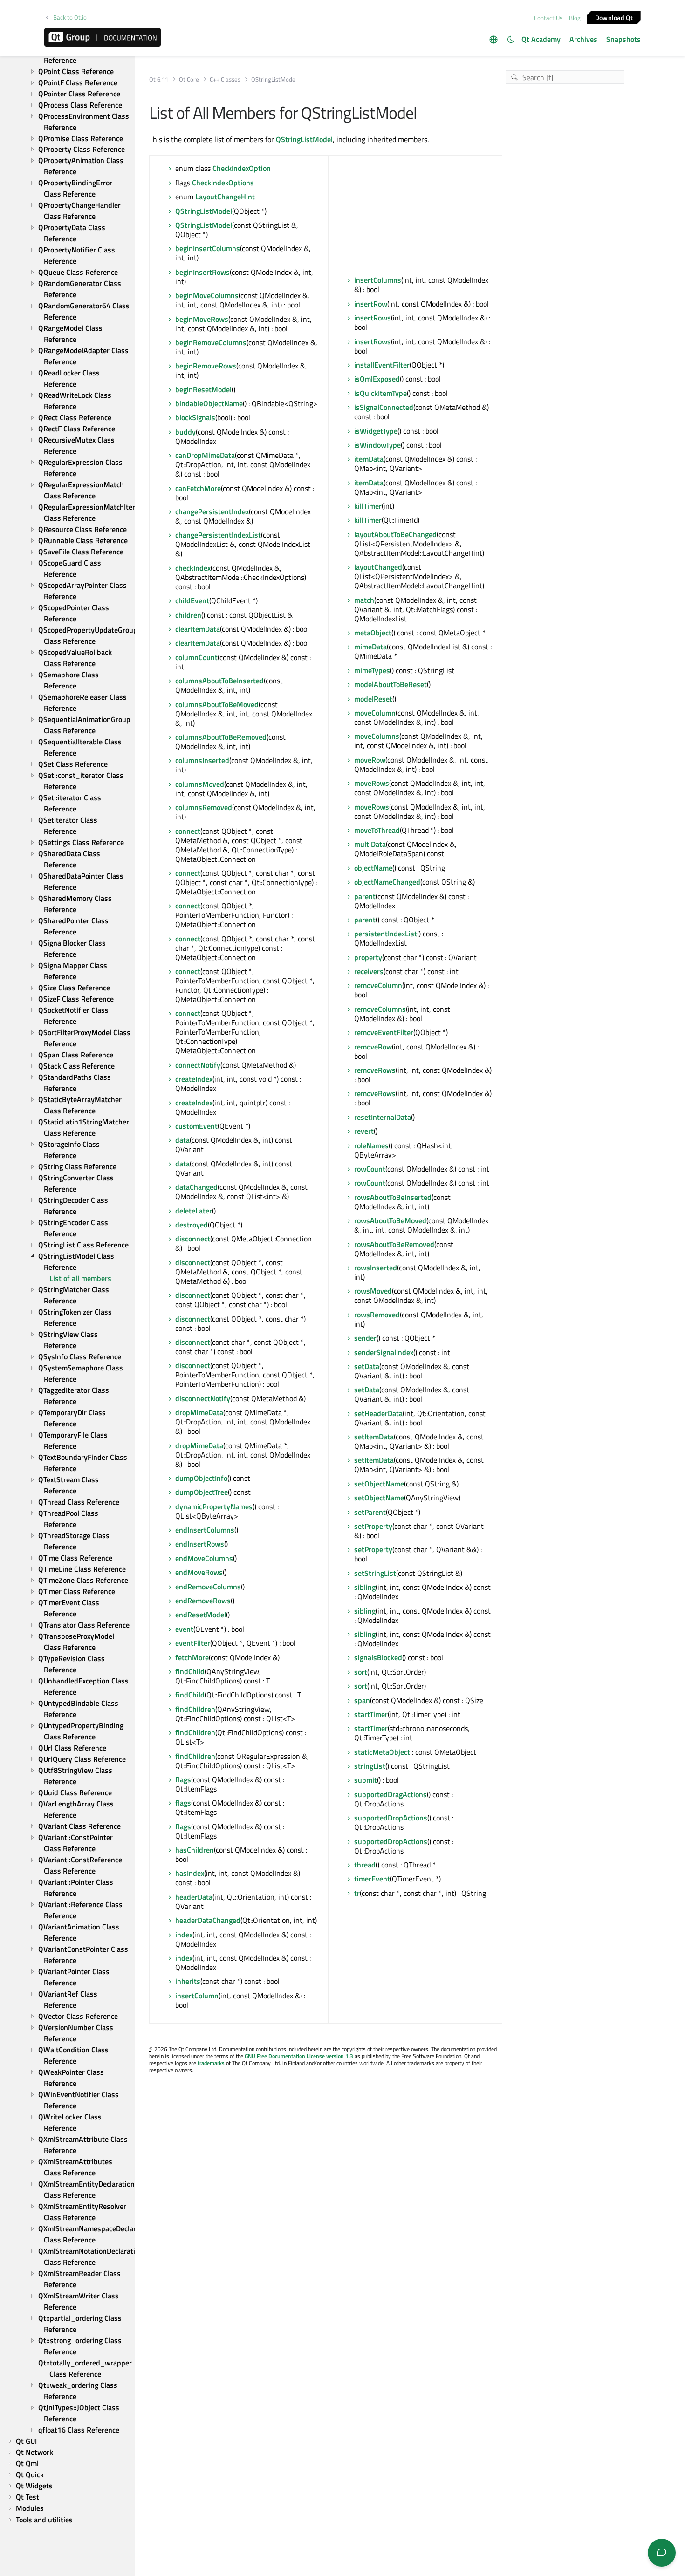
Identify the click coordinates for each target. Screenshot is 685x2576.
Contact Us (548, 18)
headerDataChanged (208, 1920)
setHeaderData (378, 1413)
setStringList (375, 1573)
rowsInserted (376, 1268)
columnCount (196, 657)
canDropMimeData (205, 455)
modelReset (373, 699)
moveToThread (377, 830)
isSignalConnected (384, 407)
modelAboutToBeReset (390, 684)
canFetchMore (198, 488)
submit (366, 1780)
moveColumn (375, 713)
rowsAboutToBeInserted (393, 1197)
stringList (370, 1766)
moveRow (370, 760)
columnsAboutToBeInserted (219, 681)
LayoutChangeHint (225, 197)
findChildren (195, 1709)
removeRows (375, 1070)
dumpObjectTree (202, 1492)
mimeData (370, 647)
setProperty (373, 1526)
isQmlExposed (377, 379)
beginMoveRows (202, 319)
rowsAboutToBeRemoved (394, 1244)
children (188, 615)
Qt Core (189, 79)
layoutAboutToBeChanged (395, 534)
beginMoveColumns (207, 295)
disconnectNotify (203, 1398)
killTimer (368, 506)
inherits (188, 1981)
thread (365, 1865)
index (184, 1935)
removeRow (373, 1047)
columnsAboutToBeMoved (217, 704)
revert (364, 1131)
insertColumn (197, 1996)
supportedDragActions (390, 1794)
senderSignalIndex (384, 1352)
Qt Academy (541, 39)
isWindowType (377, 445)
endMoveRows (199, 1572)
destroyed (192, 1225)
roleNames (371, 1145)
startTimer (371, 1714)
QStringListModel (304, 139)
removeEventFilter (384, 1032)
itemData (369, 459)
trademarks (211, 2063)
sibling (365, 1587)
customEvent (196, 1126)
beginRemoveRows (206, 366)
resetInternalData (383, 1117)
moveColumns (377, 736)
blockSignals (195, 417)
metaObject (373, 633)
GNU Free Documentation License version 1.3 (299, 2056)
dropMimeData (199, 1412)
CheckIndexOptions (223, 183)
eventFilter (193, 1643)
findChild (190, 1671)
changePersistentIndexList (218, 535)
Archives (583, 39)
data (182, 1140)
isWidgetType (376, 431)
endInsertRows (200, 1544)
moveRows (372, 783)
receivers (369, 971)
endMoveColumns (204, 1558)
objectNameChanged (387, 882)
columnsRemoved (204, 807)
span (362, 1700)
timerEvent (372, 1879)
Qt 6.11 (159, 79)
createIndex (194, 1079)
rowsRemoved (377, 1315)
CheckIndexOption (242, 168)
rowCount (370, 1169)
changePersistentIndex (212, 511)
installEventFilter (382, 365)
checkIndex (193, 568)
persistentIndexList (386, 934)
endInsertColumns (205, 1530)
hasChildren (195, 1850)
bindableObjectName (209, 403)
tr (357, 1893)
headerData (194, 1897)
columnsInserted (202, 760)
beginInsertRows (202, 272)
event (184, 1629)
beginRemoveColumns (211, 342)
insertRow (371, 304)
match (364, 600)
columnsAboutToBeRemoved (221, 737)
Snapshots (623, 39)
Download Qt (614, 17)
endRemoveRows (203, 1601)
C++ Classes (225, 79)
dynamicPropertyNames (214, 1506)
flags (183, 1779)
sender (365, 1338)
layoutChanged (378, 567)
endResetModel (201, 1615)
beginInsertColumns (208, 248)
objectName (373, 868)
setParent (370, 1512)
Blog (575, 18)
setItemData (374, 1437)
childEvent (192, 600)
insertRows (373, 318)
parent (365, 896)
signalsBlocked (378, 1657)
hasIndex (190, 1873)
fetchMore (192, 1657)
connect (188, 831)
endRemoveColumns (208, 1587)
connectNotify (198, 1065)
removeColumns (380, 1009)
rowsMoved (373, 1291)
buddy (185, 432)
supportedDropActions (391, 1818)
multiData (370, 844)
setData (367, 1366)
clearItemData (198, 629)
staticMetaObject (382, 1752)
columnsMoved (200, 784)
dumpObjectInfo (201, 1478)
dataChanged (196, 1187)
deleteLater (194, 1211)
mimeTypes (372, 670)
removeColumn (378, 985)
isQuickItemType (380, 393)
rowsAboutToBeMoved (390, 1220)
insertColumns (378, 280)
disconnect (193, 1239)
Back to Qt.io (70, 17)
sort (361, 1672)
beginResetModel (203, 389)
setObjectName (379, 1484)
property (368, 957)
